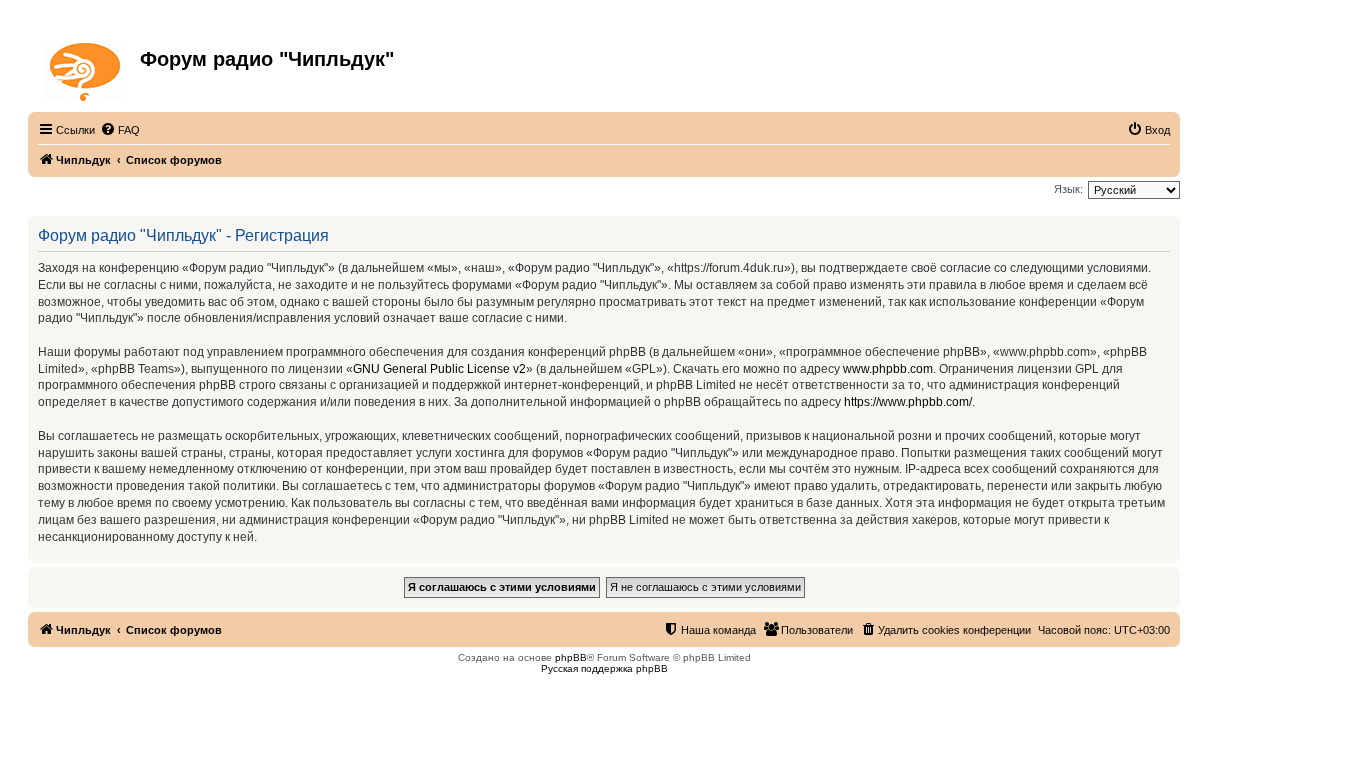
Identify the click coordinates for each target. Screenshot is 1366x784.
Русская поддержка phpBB (604, 668)
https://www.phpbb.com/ (908, 402)
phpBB (571, 657)
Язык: (1068, 189)
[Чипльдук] (86, 68)
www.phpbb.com (888, 369)
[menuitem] (120, 130)
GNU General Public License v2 (439, 369)
